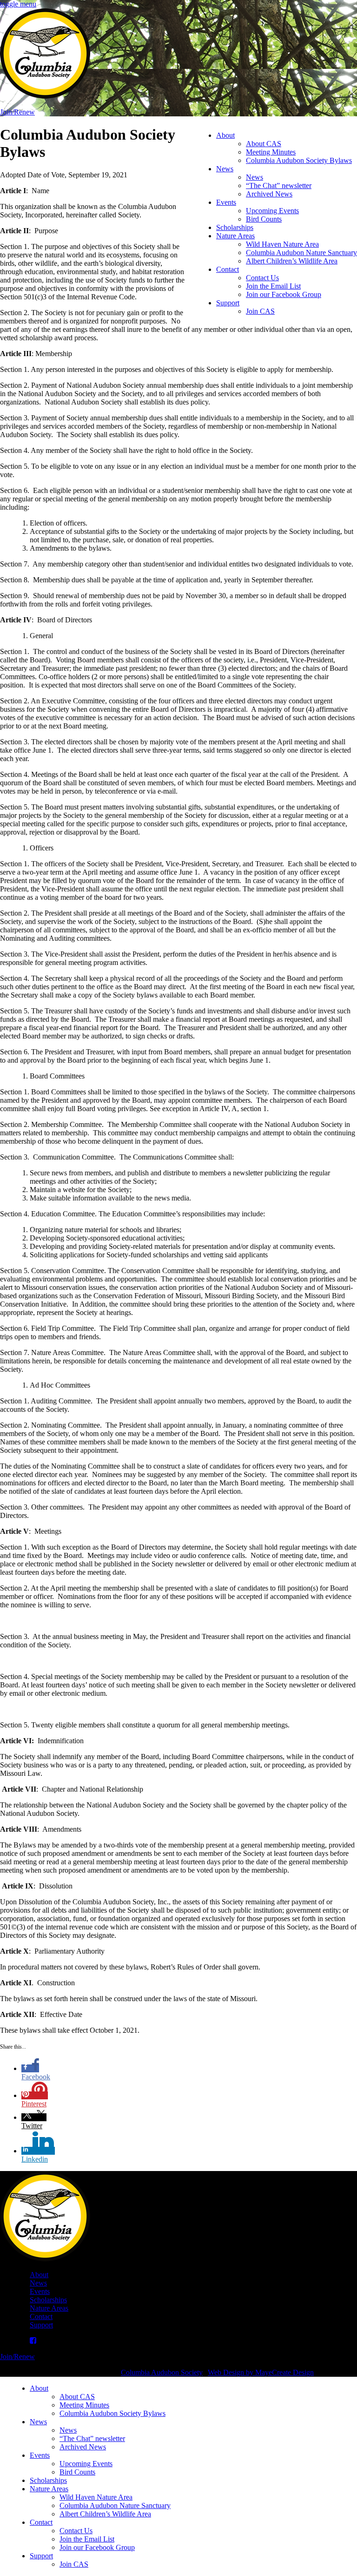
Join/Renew (17, 112)
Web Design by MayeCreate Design (261, 2372)
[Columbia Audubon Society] (45, 96)
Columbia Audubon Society (162, 2372)
